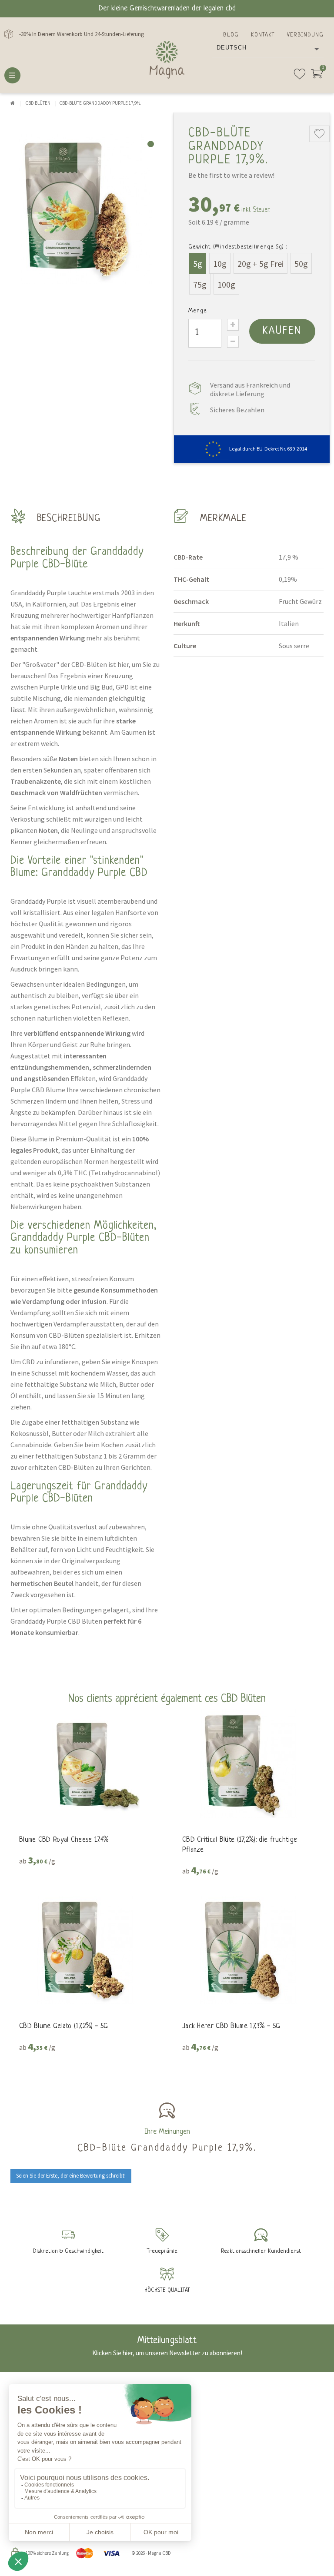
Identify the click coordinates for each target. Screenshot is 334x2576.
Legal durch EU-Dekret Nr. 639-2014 (268, 449)
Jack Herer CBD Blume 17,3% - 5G (231, 2026)
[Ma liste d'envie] (300, 77)
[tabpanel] (85, 209)
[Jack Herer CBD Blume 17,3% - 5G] (249, 1950)
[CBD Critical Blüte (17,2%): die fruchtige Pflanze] (249, 1764)
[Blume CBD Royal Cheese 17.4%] (85, 1764)
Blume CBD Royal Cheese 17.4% (64, 1840)
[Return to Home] (13, 103)
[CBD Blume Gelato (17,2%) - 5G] (85, 1950)
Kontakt (263, 35)
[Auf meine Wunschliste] (319, 134)
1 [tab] (151, 144)
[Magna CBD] (167, 60)
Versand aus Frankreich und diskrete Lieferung (250, 389)
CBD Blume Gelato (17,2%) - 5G (64, 2026)
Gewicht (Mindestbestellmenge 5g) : (238, 247)
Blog (231, 35)
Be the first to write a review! (231, 175)
